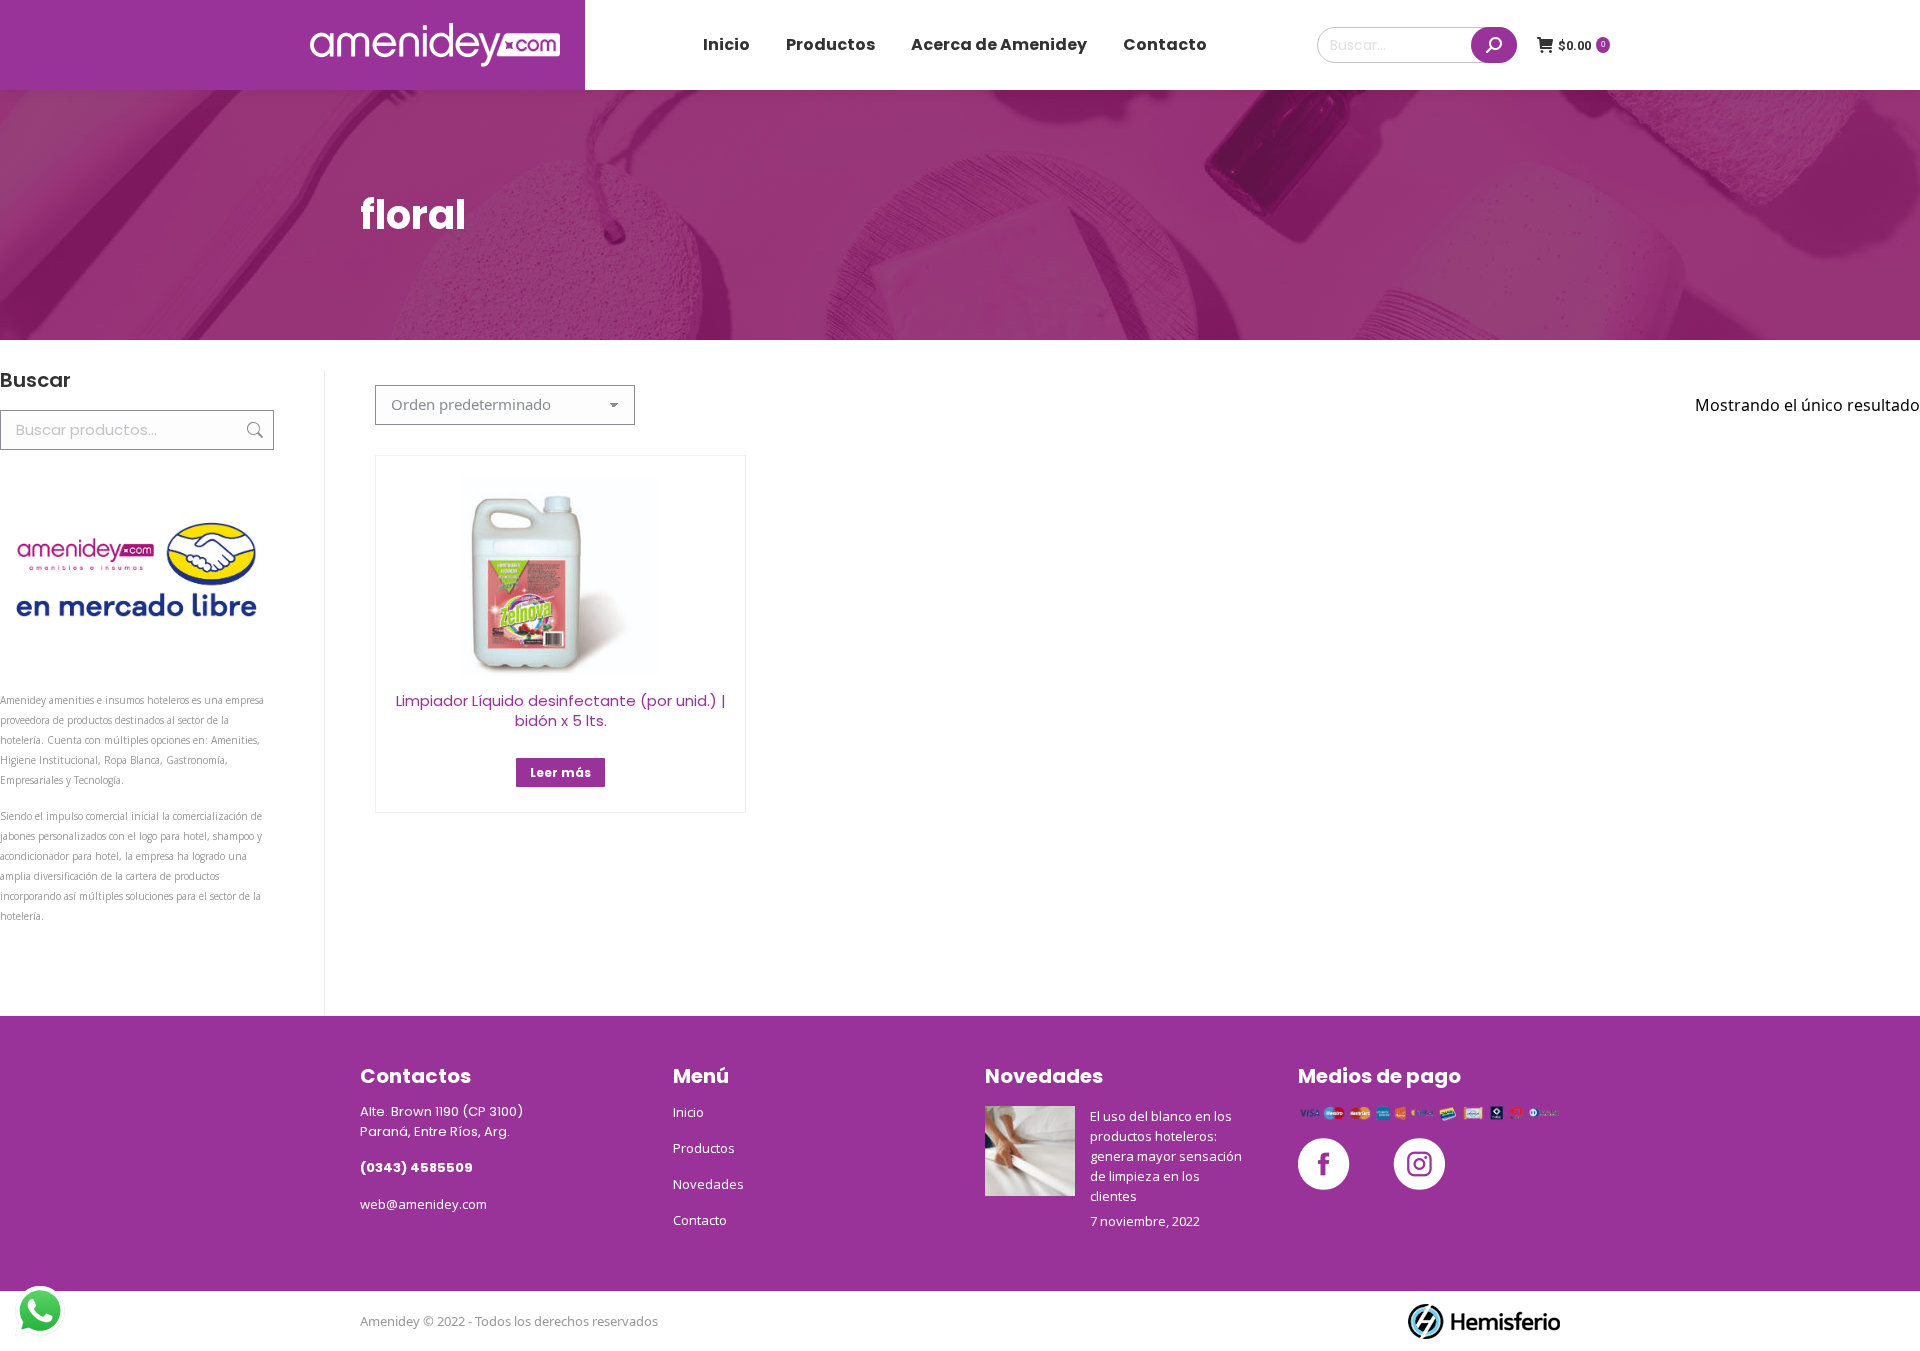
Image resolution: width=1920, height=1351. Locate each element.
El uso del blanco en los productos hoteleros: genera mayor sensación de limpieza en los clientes (1166, 1156)
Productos (704, 1148)
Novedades (708, 1184)
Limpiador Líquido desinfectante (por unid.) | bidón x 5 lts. (561, 710)
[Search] (1494, 45)
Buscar (253, 430)
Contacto (700, 1220)
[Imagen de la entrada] (1030, 1151)
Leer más (560, 772)
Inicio (688, 1112)
